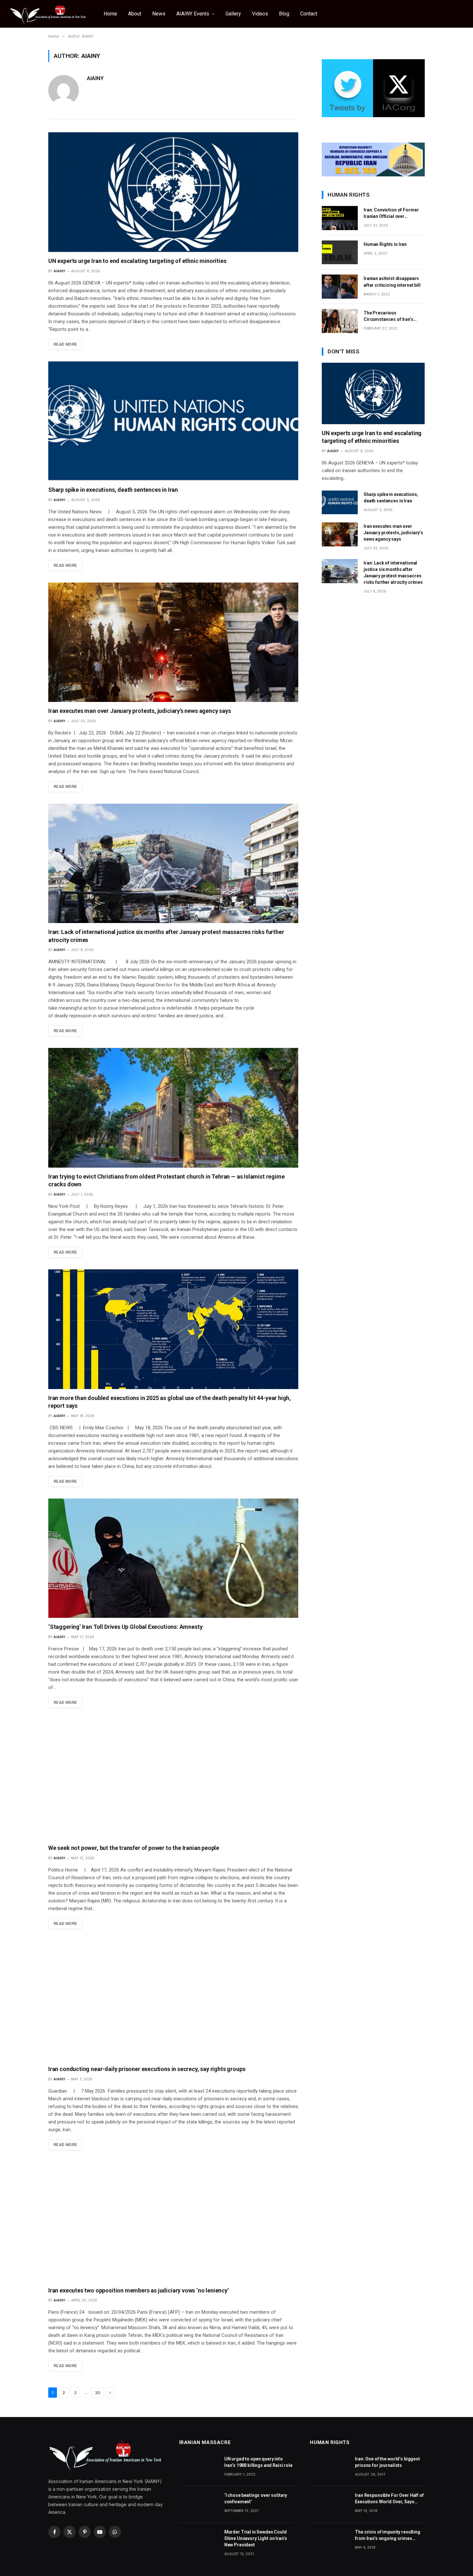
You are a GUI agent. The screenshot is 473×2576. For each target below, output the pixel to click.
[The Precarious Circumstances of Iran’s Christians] (340, 321)
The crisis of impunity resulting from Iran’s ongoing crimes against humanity (388, 2535)
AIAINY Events (193, 14)
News (159, 14)
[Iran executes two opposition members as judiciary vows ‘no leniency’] (173, 2222)
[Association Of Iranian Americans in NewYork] (48, 14)
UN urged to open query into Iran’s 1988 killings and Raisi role (258, 2462)
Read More (65, 344)
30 (98, 2393)
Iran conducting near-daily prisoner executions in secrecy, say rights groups (147, 2069)
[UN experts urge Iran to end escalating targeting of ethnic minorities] (173, 192)
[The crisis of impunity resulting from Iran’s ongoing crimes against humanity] (329, 2541)
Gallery (233, 14)
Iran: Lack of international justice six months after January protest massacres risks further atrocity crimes (166, 936)
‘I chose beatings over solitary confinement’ (256, 2498)
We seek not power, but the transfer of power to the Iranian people (134, 1848)
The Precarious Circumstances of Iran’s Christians (389, 316)
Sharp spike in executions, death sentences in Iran (113, 490)
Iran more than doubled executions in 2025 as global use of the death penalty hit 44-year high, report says (170, 1402)
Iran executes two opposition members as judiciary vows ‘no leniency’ (139, 2290)
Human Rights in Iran (385, 244)
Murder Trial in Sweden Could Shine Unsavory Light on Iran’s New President (256, 2538)
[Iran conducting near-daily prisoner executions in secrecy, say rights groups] (173, 2001)
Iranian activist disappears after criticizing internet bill (392, 282)
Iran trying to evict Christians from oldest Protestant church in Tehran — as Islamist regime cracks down (166, 1180)
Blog (284, 14)
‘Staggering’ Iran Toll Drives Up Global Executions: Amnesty (125, 1627)
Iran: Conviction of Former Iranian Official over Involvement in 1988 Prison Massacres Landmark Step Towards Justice (392, 213)
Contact (309, 14)
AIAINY (95, 78)
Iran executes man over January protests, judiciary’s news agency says (140, 711)
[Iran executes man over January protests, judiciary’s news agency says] (173, 642)
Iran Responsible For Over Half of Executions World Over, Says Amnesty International (389, 2499)
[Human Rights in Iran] (340, 252)
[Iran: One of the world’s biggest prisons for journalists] (329, 2468)
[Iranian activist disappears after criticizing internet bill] (340, 287)
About (135, 14)
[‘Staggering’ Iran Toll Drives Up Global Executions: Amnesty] (173, 1558)
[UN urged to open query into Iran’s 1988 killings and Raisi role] (199, 2468)
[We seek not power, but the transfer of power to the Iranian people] (173, 1779)
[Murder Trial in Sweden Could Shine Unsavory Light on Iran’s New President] (199, 2541)
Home (110, 14)
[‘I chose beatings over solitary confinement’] (199, 2504)
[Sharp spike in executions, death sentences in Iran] (173, 421)
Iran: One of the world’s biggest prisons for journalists (387, 2462)
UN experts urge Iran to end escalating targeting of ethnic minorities (137, 261)
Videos (260, 14)
